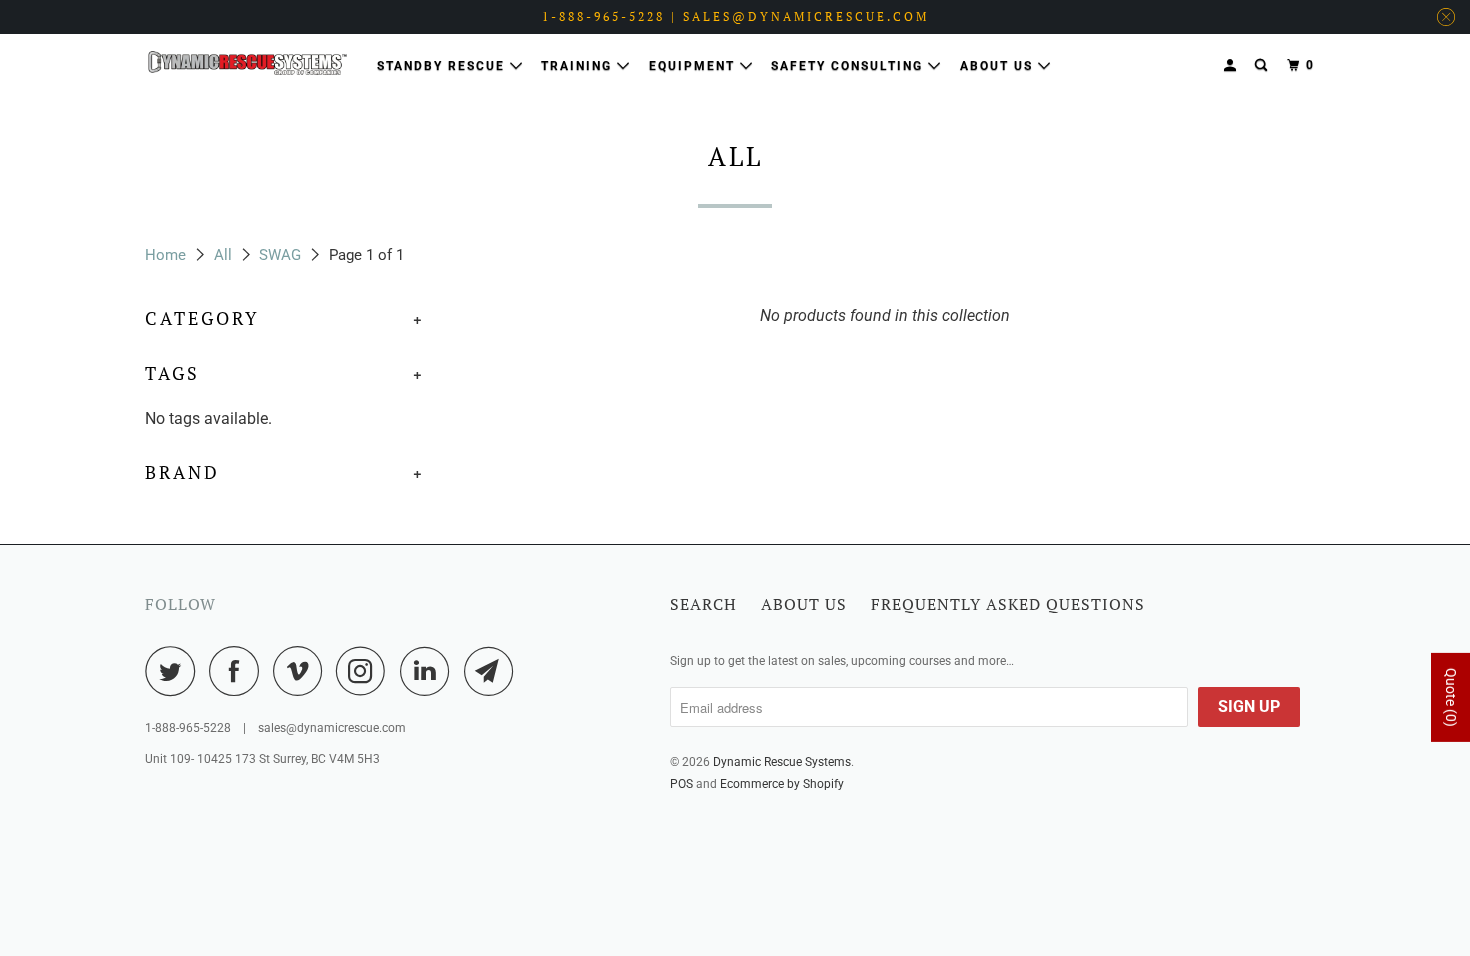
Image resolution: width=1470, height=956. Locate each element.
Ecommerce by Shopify (782, 784)
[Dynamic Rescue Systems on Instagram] (366, 671)
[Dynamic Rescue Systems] (247, 63)
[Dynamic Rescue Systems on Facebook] (239, 671)
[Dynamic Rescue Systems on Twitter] (175, 671)
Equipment (694, 66)
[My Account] (1232, 65)
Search (703, 604)
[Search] (1263, 65)
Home (165, 255)
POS (681, 784)
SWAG (280, 255)
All (223, 255)
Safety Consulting (849, 66)
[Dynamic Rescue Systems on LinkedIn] (430, 671)
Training (579, 66)
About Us (999, 66)
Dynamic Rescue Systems (782, 762)
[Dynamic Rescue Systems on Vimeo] (302, 671)
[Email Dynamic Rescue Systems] (494, 671)
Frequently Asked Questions (1008, 604)
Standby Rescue (443, 66)
